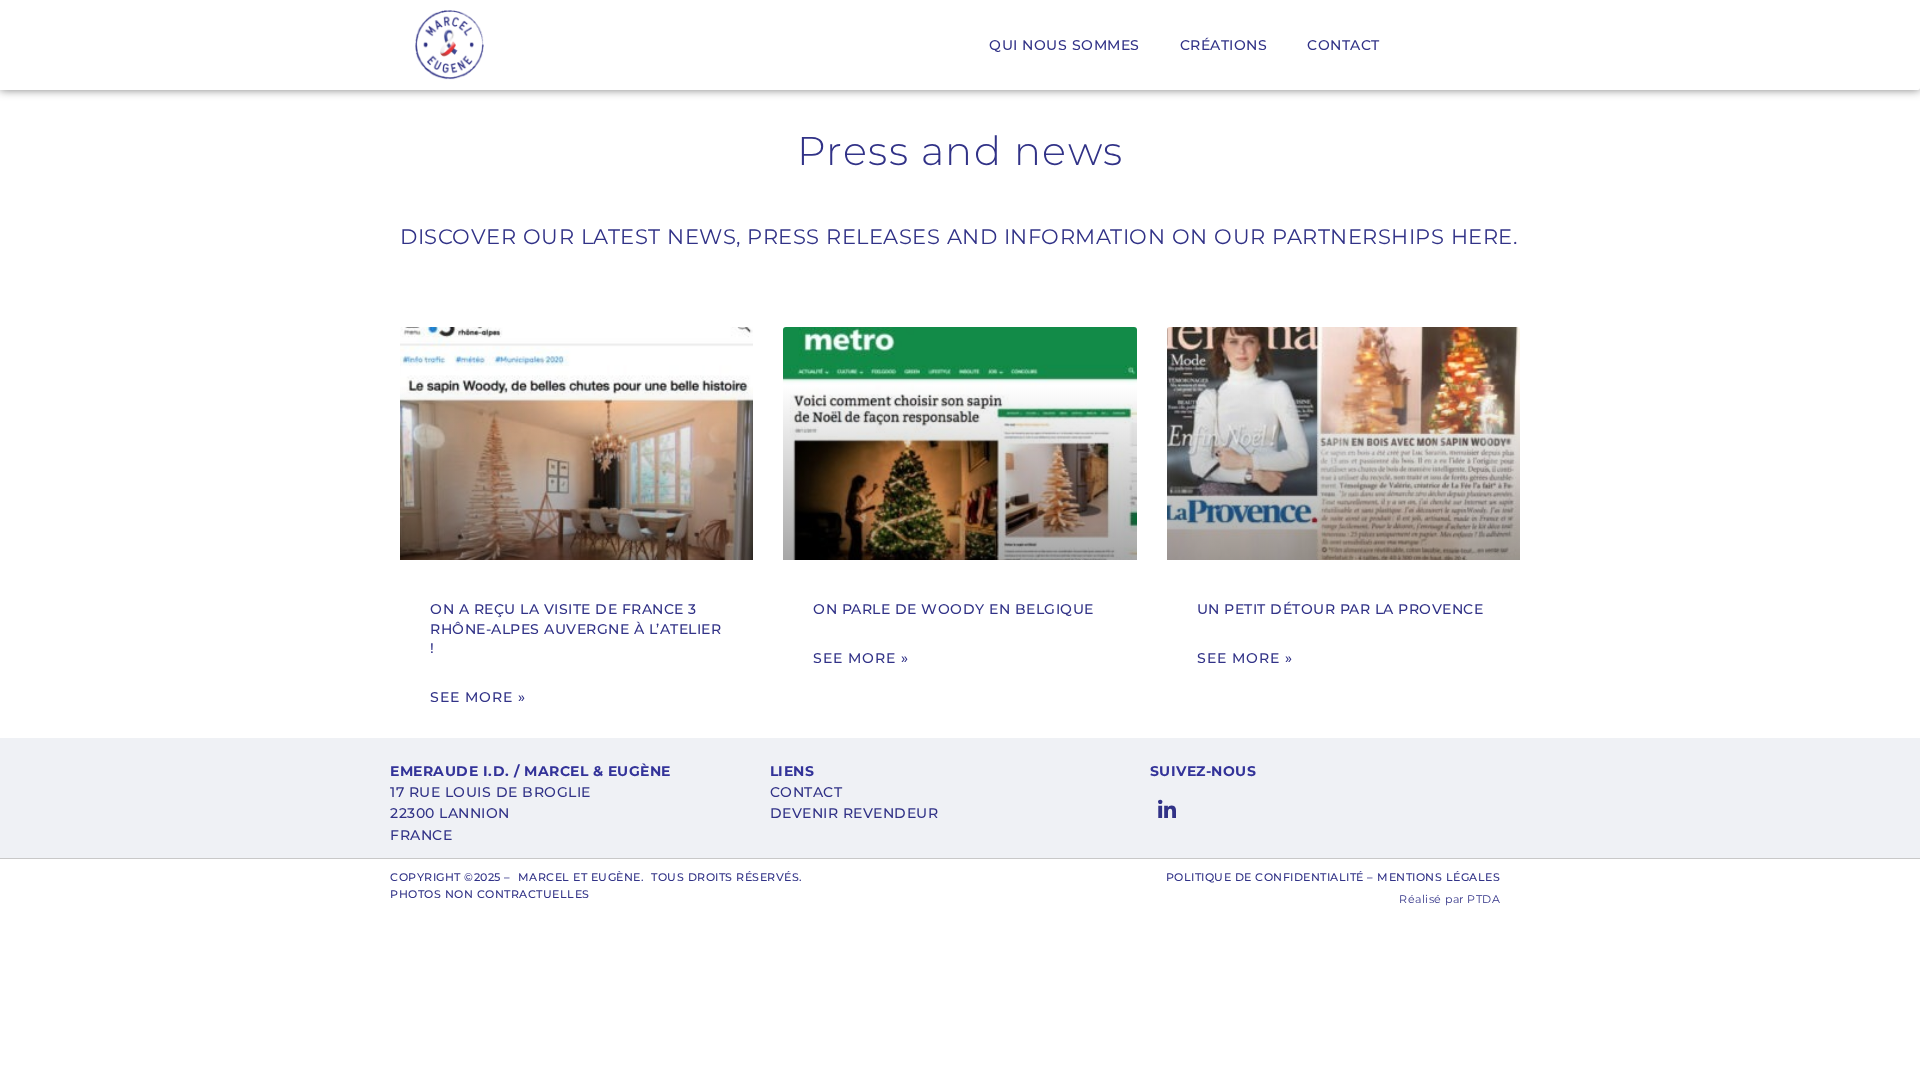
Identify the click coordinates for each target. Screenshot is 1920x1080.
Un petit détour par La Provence (1340, 609)
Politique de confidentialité (1265, 877)
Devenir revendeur (854, 813)
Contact (1343, 45)
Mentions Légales (1438, 877)
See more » (478, 697)
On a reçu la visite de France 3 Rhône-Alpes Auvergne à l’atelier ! (575, 628)
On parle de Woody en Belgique (953, 609)
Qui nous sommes (1064, 45)
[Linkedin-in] (1167, 811)
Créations (1224, 45)
